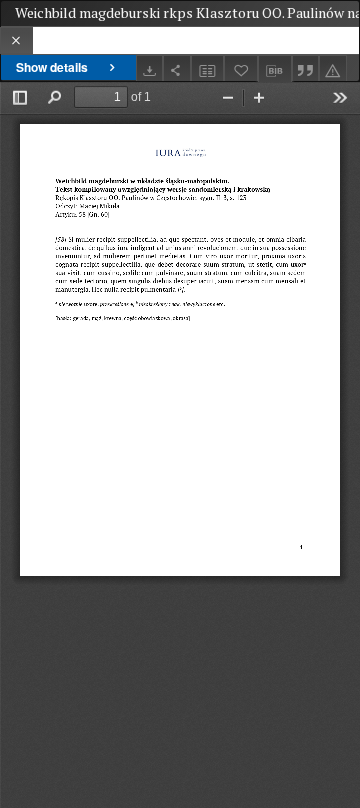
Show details (52, 67)
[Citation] (306, 68)
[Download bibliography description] (275, 69)
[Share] (177, 68)
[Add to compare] (208, 68)
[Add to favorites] (241, 68)
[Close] (16, 40)
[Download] (150, 68)
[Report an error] (333, 68)
